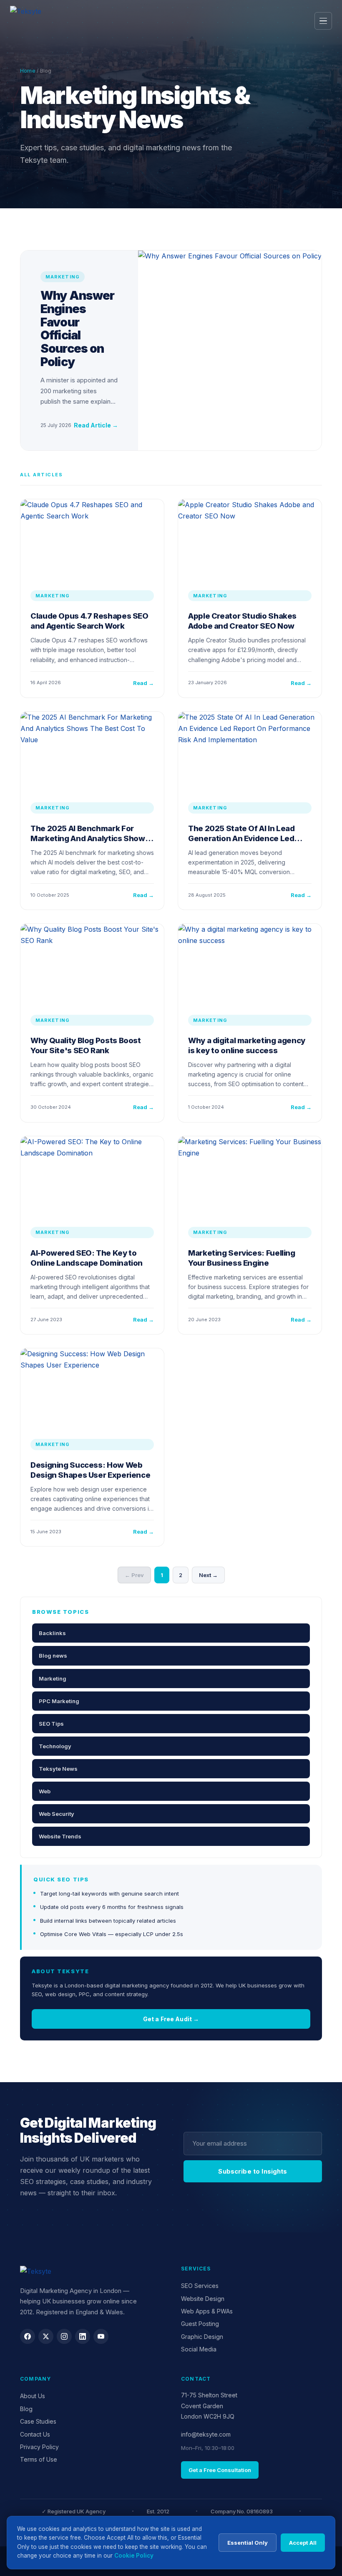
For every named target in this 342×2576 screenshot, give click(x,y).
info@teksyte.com (206, 2434)
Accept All (303, 2543)
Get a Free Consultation (220, 2470)
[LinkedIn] (83, 2336)
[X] (46, 2336)
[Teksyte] (90, 21)
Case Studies (38, 2421)
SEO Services (200, 2286)
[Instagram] (64, 2336)
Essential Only (248, 2543)
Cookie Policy (134, 2556)
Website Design (203, 2299)
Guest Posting (200, 2324)
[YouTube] (101, 2336)
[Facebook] (28, 2336)
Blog (26, 2409)
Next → (208, 1575)
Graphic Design (202, 2337)
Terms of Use (39, 2459)
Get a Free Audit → (171, 2019)
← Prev (134, 1575)
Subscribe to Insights (253, 2171)
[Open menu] (323, 21)
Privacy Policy (39, 2447)
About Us (33, 2396)
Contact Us (35, 2434)
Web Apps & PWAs (207, 2311)
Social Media (199, 2349)
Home (28, 71)
